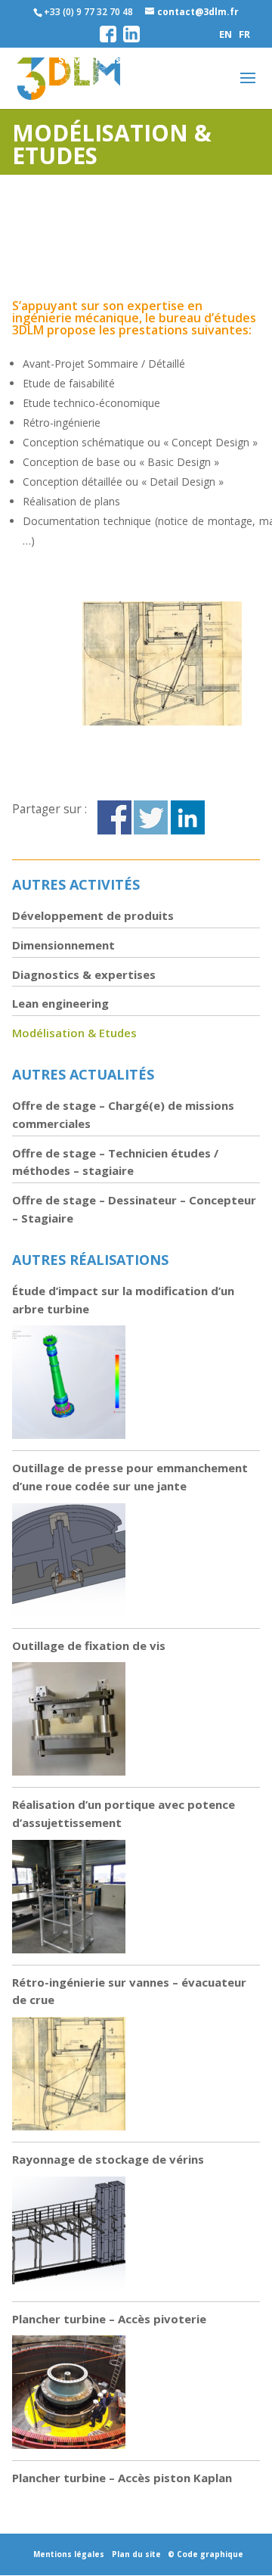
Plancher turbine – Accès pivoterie (109, 2319)
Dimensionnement (63, 945)
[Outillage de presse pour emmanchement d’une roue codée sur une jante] (69, 1563)
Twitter (151, 817)
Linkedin (188, 817)
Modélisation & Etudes (74, 1033)
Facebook (114, 817)
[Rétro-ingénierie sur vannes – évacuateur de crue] (69, 2076)
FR (244, 34)
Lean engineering (60, 1003)
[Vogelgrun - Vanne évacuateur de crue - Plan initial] (162, 725)
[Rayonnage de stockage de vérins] (69, 2236)
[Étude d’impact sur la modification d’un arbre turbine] (69, 1385)
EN (226, 34)
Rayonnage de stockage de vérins (108, 2159)
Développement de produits (93, 915)
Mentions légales (69, 2554)
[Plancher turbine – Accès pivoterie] (69, 2395)
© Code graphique (206, 2554)
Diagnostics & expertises (84, 974)
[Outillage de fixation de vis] (69, 1721)
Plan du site (136, 2554)
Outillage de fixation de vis (89, 1645)
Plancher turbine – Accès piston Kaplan (122, 2478)
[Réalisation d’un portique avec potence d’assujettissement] (69, 1899)
